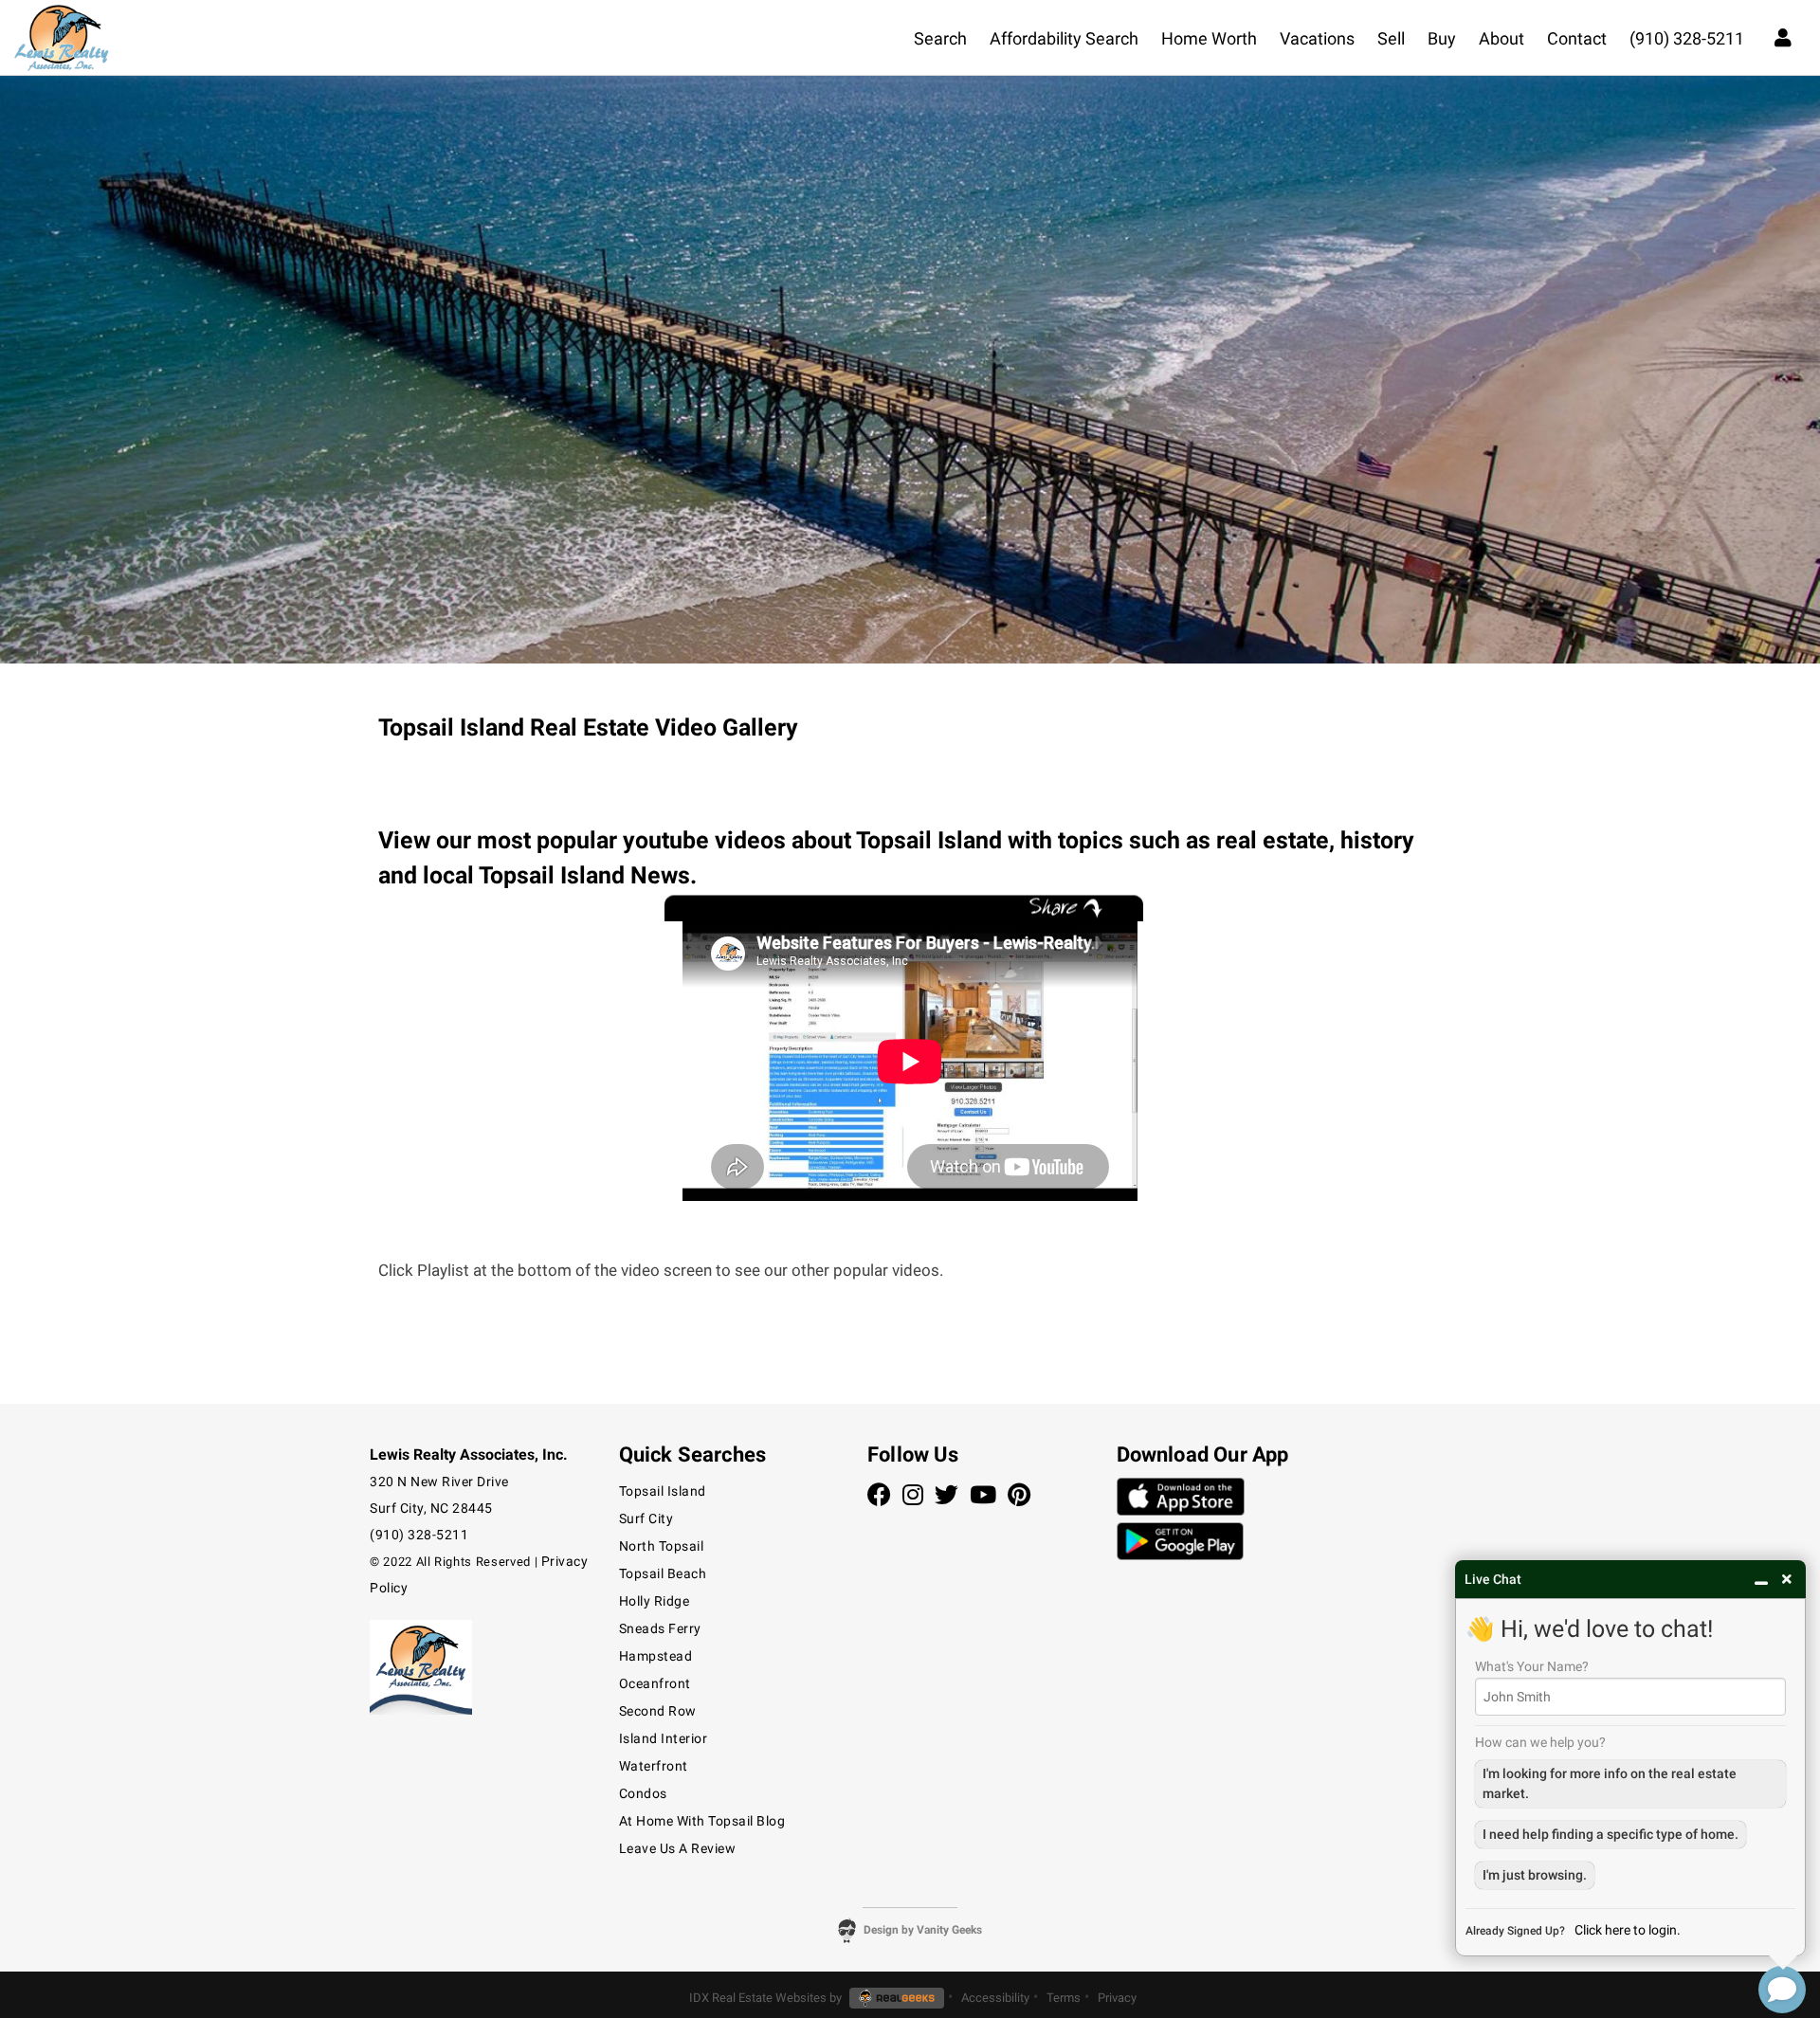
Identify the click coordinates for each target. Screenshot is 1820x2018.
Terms (1064, 1998)
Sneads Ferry (660, 1628)
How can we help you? (1540, 1742)
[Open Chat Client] (1782, 1990)
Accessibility (995, 1998)
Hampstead (656, 1656)
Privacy (1117, 1998)
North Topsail (662, 1546)
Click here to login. (1628, 1930)
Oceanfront (655, 1683)
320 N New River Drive (439, 1482)
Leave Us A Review (678, 1848)
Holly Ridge (655, 1601)
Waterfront (654, 1766)
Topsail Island (663, 1491)
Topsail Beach (663, 1573)
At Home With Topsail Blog (702, 1821)
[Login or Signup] (1783, 36)
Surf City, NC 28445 (431, 1508)
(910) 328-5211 (419, 1535)
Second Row (658, 1711)
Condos (643, 1793)
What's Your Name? (1532, 1666)
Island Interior (664, 1738)
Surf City (646, 1518)
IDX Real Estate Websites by (767, 1998)
